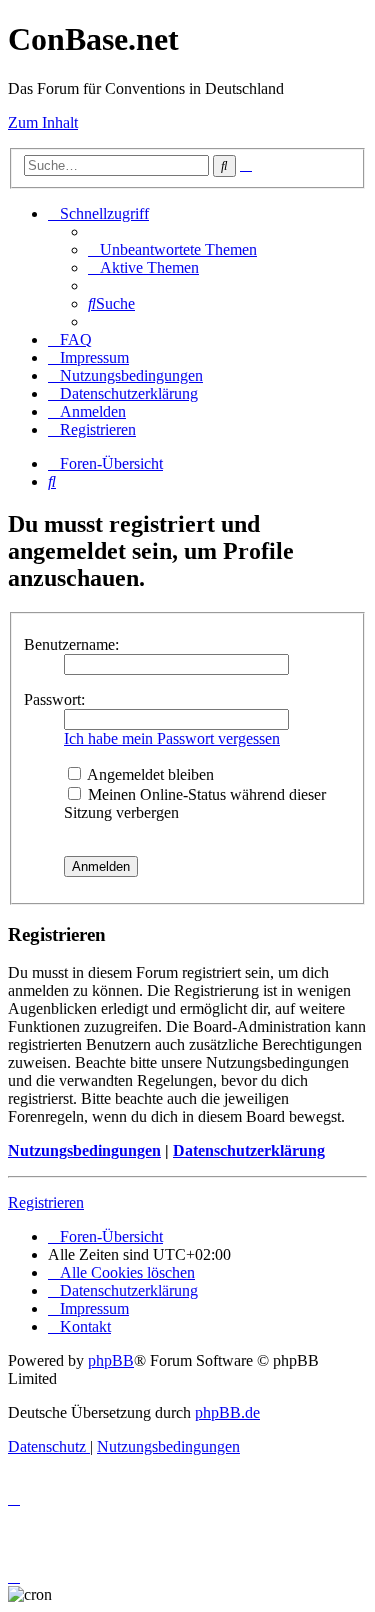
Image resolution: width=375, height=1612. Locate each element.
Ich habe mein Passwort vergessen (172, 738)
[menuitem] (172, 249)
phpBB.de (227, 1412)
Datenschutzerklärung (249, 1150)
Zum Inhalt (43, 122)
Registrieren (46, 1202)
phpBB (111, 1360)
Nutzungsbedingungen (84, 1150)
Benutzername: (71, 644)
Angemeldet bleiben (149, 774)
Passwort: (54, 699)
